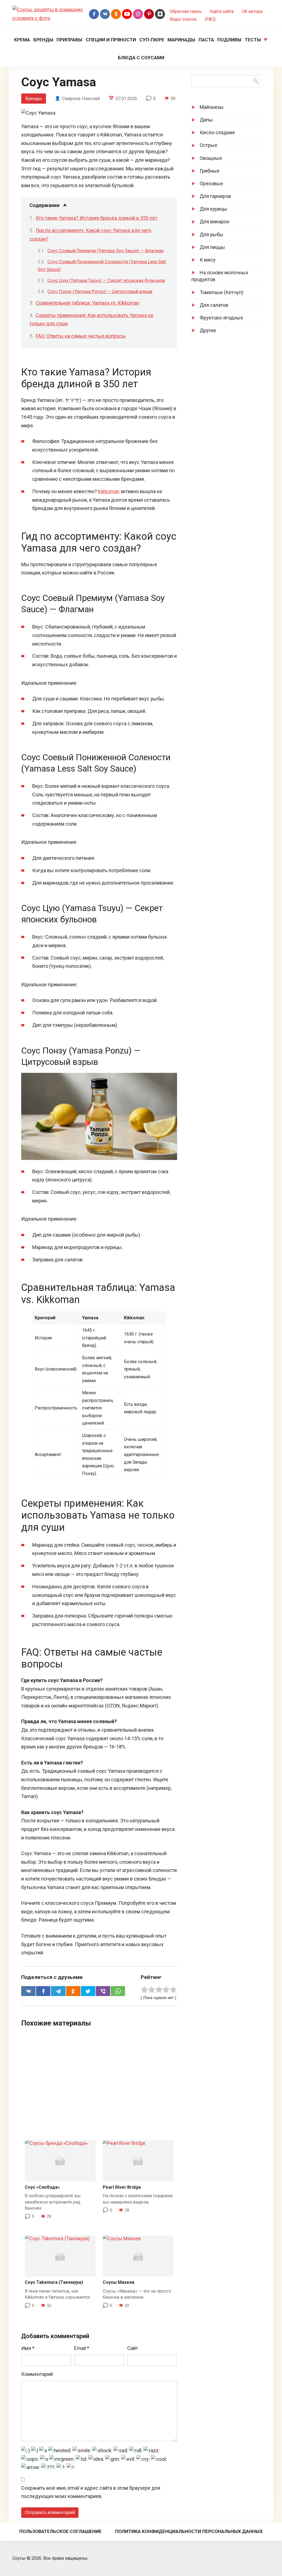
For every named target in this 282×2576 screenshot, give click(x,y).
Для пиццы (212, 247)
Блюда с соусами (141, 58)
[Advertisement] (99, 2086)
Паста (206, 40)
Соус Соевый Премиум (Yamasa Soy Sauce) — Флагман (105, 251)
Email (82, 2348)
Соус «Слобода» (42, 2187)
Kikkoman (109, 491)
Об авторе (252, 11)
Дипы (206, 120)
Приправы (69, 40)
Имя (28, 2348)
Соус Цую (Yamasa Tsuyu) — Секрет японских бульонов (106, 280)
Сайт (133, 2348)
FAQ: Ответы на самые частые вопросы (81, 336)
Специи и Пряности (111, 40)
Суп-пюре (152, 40)
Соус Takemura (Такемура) (54, 2282)
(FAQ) (210, 19)
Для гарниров (215, 196)
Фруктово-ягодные (221, 318)
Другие (208, 330)
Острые (208, 145)
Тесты (253, 40)
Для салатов (214, 305)
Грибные (210, 171)
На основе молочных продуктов (220, 276)
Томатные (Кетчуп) (222, 292)
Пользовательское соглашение (60, 2531)
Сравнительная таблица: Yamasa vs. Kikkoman (88, 303)
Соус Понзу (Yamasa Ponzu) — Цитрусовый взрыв (100, 292)
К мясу (208, 260)
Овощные (211, 158)
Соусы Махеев (119, 2282)
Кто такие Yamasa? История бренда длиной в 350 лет (97, 218)
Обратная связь (186, 11)
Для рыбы (211, 234)
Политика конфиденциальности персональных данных (189, 2531)
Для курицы (213, 209)
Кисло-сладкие (217, 132)
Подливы (229, 40)
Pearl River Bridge (122, 2187)
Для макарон (215, 221)
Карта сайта (222, 11)
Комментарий (37, 2374)
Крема (22, 40)
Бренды (43, 40)
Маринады (181, 40)
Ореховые (211, 183)
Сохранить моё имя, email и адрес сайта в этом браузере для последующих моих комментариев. (91, 2492)
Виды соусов (183, 19)
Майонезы (212, 107)
